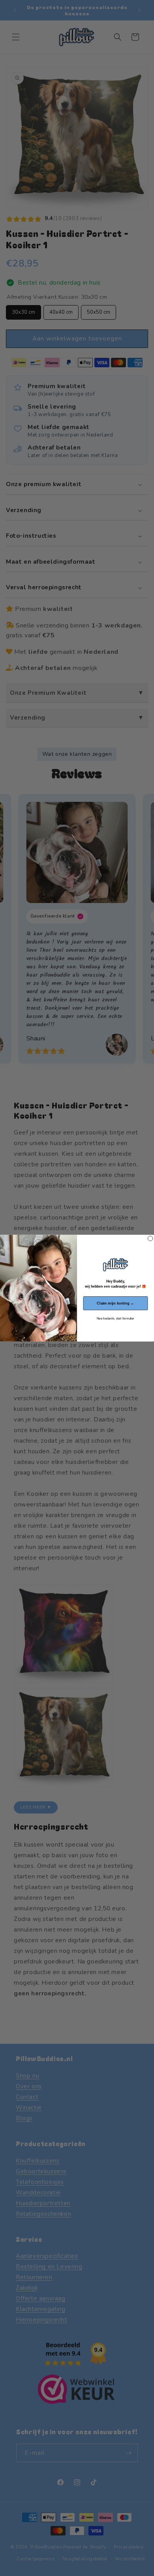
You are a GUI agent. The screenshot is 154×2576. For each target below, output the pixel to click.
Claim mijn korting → (115, 1303)
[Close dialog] (150, 1238)
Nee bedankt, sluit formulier (115, 1319)
